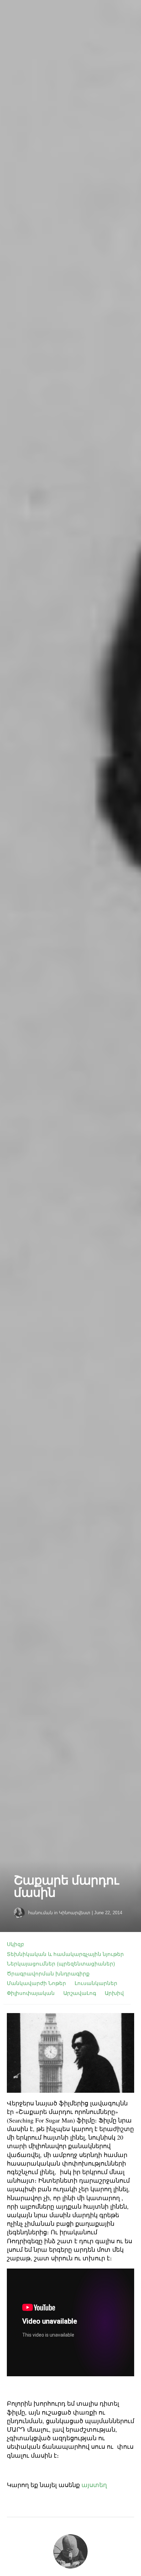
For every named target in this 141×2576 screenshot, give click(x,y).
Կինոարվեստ (75, 1913)
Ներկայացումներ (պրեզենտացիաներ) (61, 1964)
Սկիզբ (16, 1944)
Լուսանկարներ (96, 1983)
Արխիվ (114, 1993)
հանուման (40, 1913)
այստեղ (94, 2485)
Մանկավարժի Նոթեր (36, 1983)
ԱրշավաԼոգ (80, 1993)
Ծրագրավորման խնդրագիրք (48, 1974)
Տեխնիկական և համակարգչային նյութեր (65, 1954)
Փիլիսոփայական (31, 1993)
